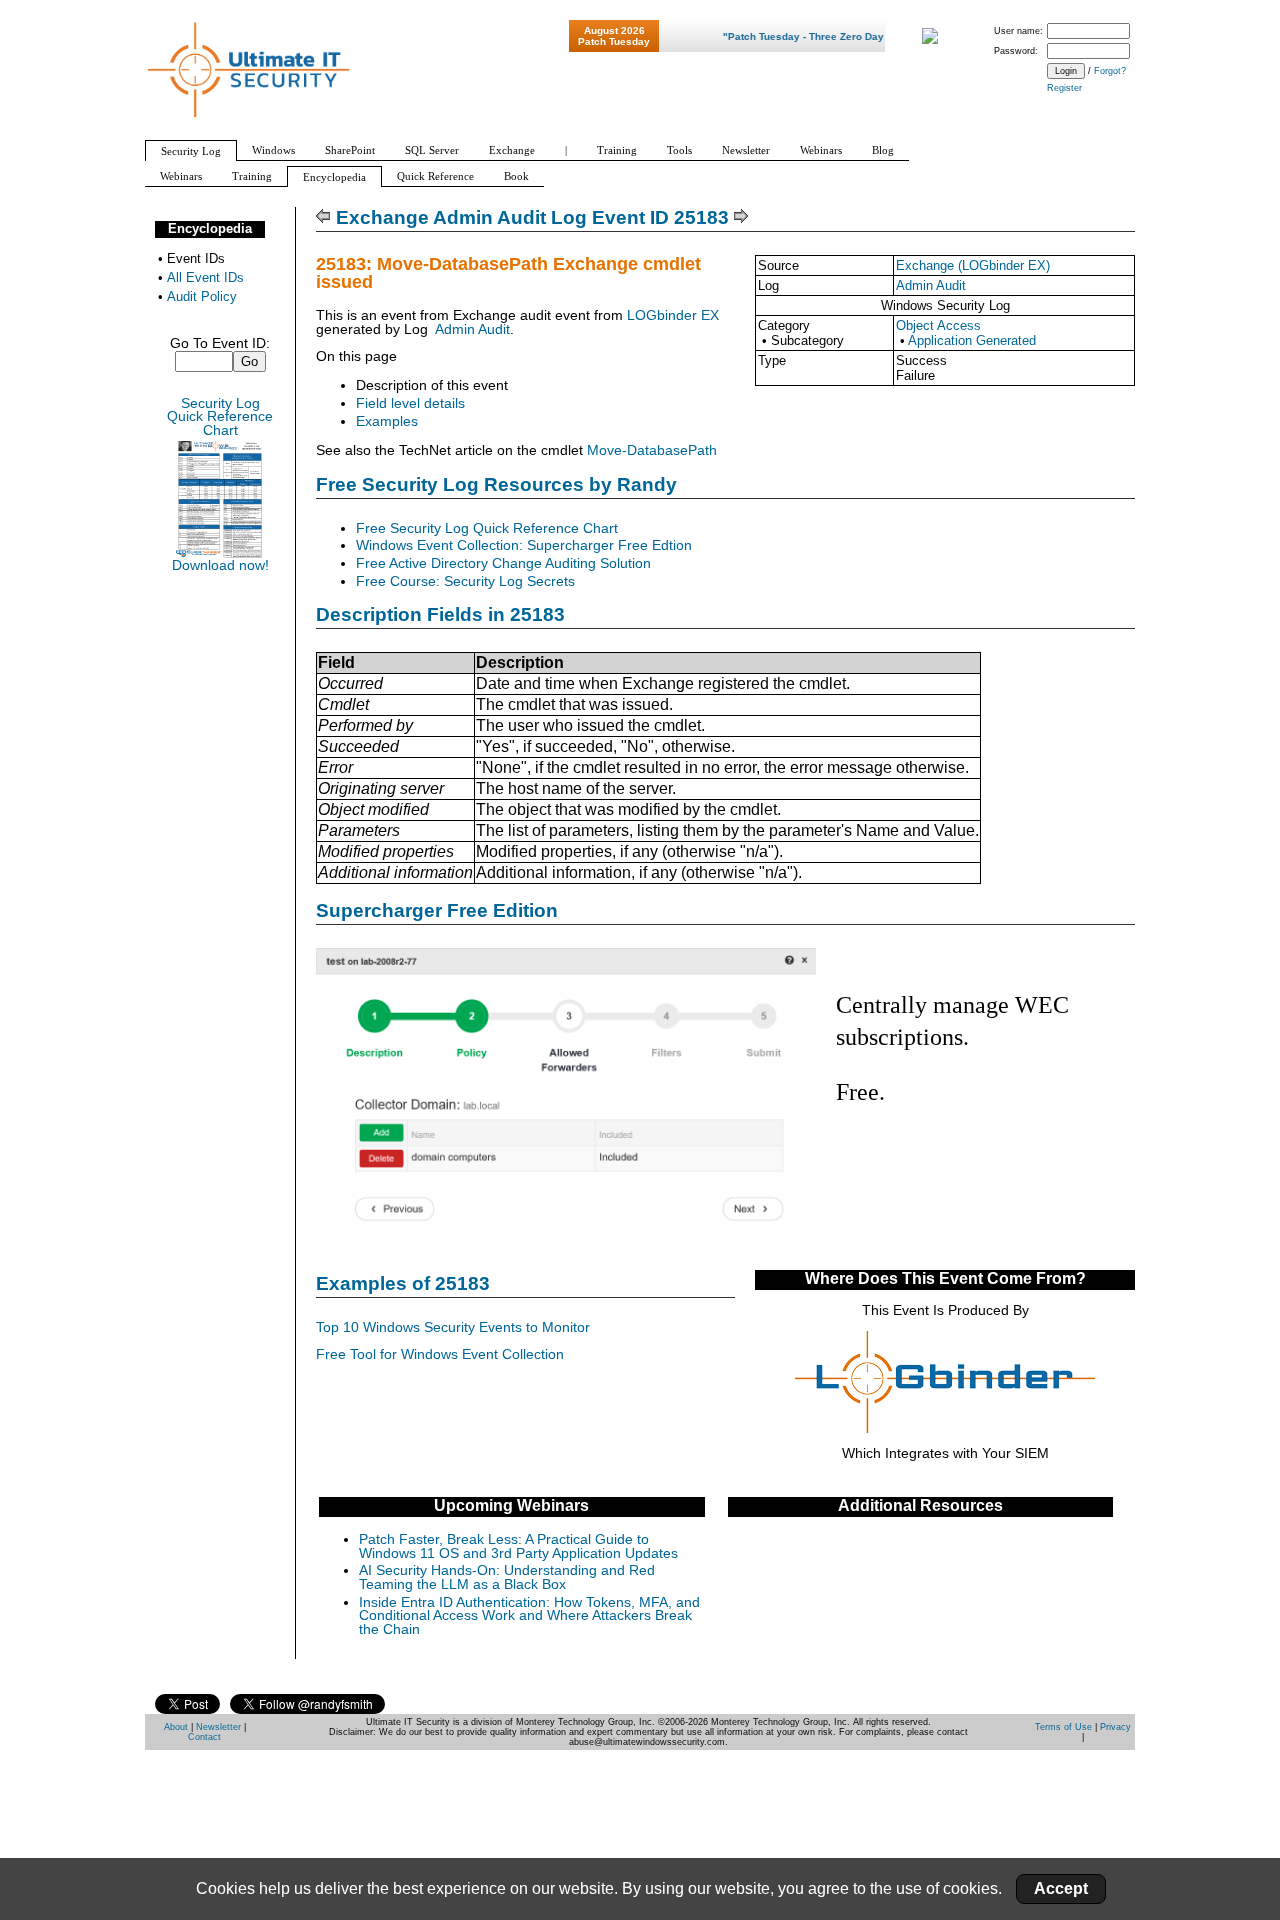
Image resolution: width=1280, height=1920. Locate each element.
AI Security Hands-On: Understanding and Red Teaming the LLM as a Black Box (507, 1577)
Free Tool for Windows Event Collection (440, 1354)
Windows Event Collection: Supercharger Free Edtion (524, 545)
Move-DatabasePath (652, 450)
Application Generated (972, 340)
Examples (387, 421)
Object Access (938, 325)
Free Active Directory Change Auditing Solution (503, 563)
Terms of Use (1063, 1727)
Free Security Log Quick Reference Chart (487, 528)
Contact (204, 1737)
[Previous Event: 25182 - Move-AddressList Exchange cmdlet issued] (323, 217)
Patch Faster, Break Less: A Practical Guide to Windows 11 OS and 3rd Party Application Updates (518, 1546)
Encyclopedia (210, 228)
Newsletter (218, 1727)
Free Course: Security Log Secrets (465, 581)
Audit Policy (202, 296)
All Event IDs (205, 277)
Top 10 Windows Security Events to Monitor (453, 1327)
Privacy (1115, 1727)
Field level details (410, 403)
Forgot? (1110, 71)
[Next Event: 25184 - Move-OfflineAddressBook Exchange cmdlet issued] (741, 217)
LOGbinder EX (673, 315)
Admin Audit (931, 285)
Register (1064, 88)
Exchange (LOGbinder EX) (973, 265)
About (176, 1727)
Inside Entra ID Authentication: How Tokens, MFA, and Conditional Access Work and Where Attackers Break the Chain (529, 1616)
